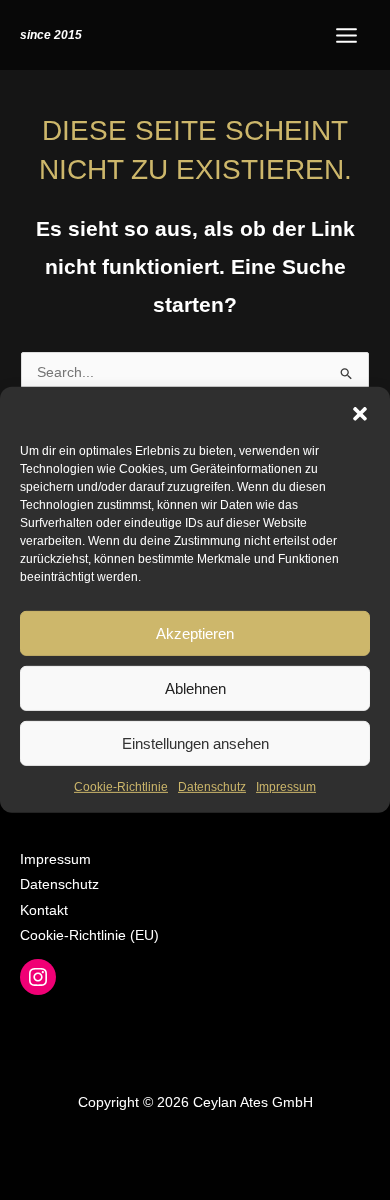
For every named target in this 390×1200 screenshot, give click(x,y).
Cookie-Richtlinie (121, 787)
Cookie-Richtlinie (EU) (89, 935)
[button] (360, 412)
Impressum (286, 787)
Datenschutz (212, 787)
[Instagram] (38, 977)
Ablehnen (195, 687)
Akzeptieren (195, 632)
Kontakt (44, 910)
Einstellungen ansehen (195, 742)
